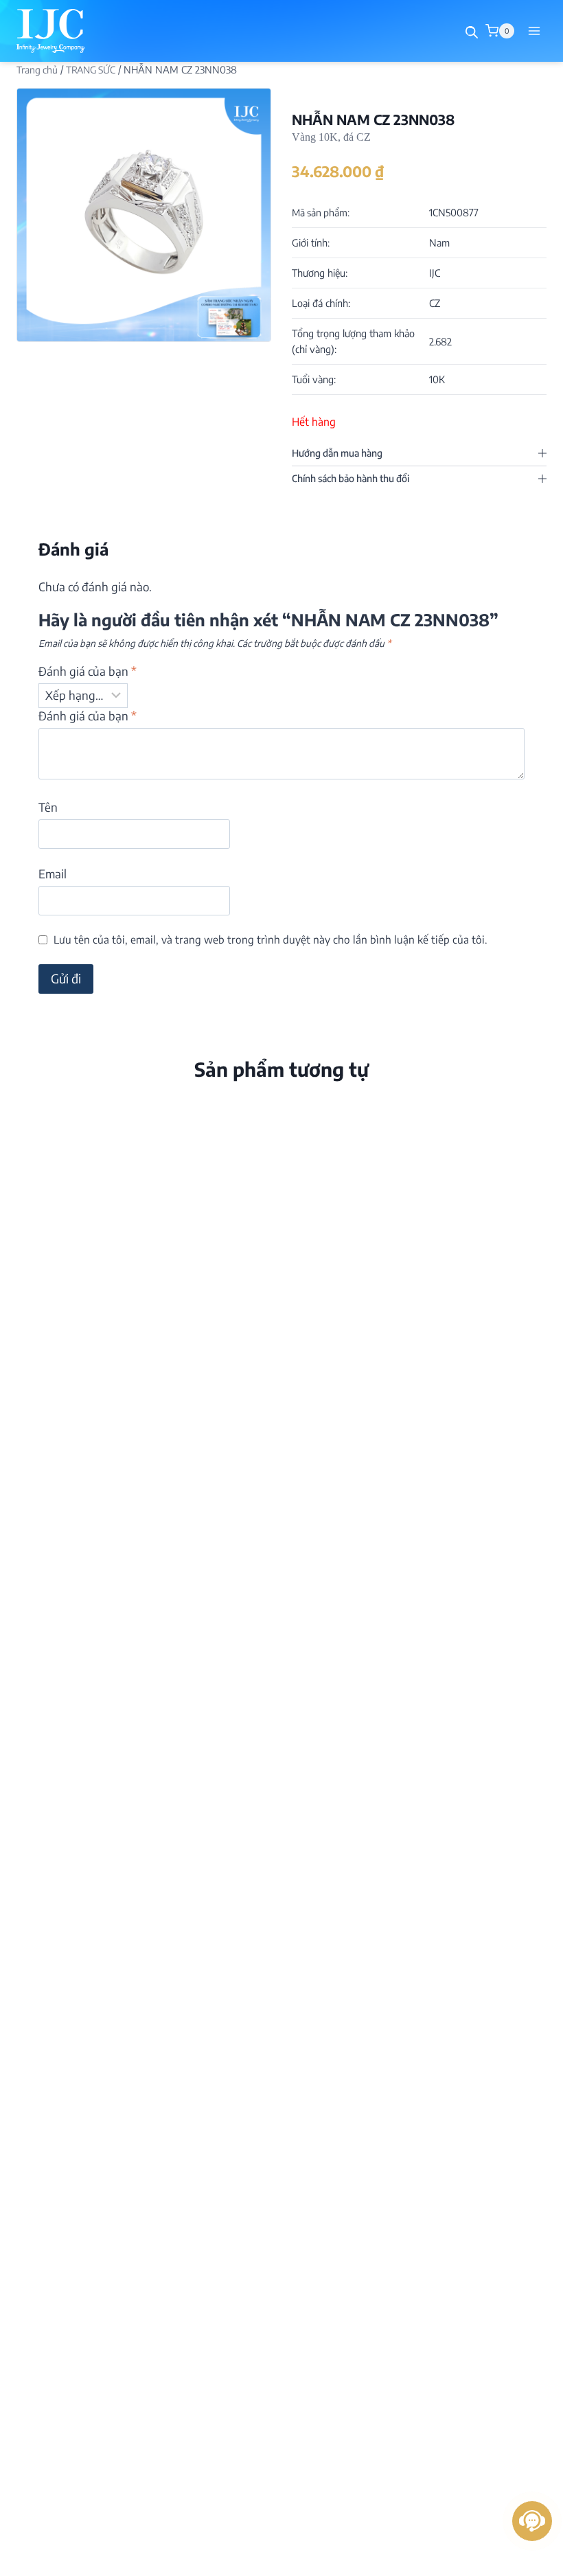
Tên (48, 807)
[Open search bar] (472, 32)
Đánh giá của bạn (88, 671)
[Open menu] (534, 31)
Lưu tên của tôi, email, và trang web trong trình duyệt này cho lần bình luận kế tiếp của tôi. (271, 939)
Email (53, 874)
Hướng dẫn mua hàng (337, 453)
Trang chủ (37, 70)
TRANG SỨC (91, 70)
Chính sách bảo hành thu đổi (351, 478)
